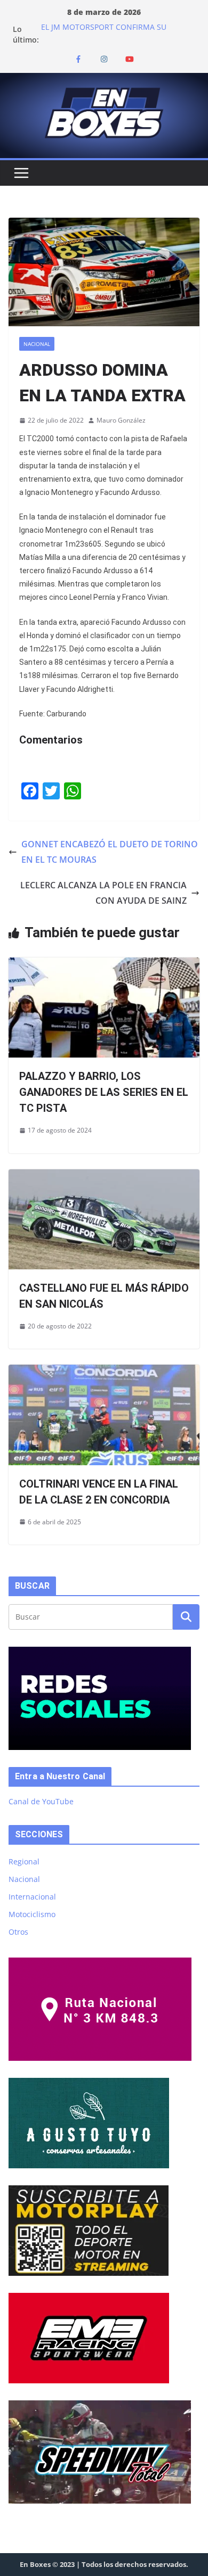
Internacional (32, 1897)
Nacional (37, 344)
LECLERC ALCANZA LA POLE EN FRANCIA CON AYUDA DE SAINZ (103, 893)
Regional (24, 1861)
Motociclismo (32, 1914)
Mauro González (121, 420)
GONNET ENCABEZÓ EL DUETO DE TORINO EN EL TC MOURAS (110, 852)
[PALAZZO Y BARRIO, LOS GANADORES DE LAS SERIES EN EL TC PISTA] (104, 965)
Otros (18, 1932)
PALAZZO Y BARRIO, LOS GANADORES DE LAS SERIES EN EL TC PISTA (104, 1092)
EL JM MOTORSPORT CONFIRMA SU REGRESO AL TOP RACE (104, 34)
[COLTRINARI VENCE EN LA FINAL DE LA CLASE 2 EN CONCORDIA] (104, 1372)
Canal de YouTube (41, 1801)
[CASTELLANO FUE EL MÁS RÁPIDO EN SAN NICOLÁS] (104, 1177)
